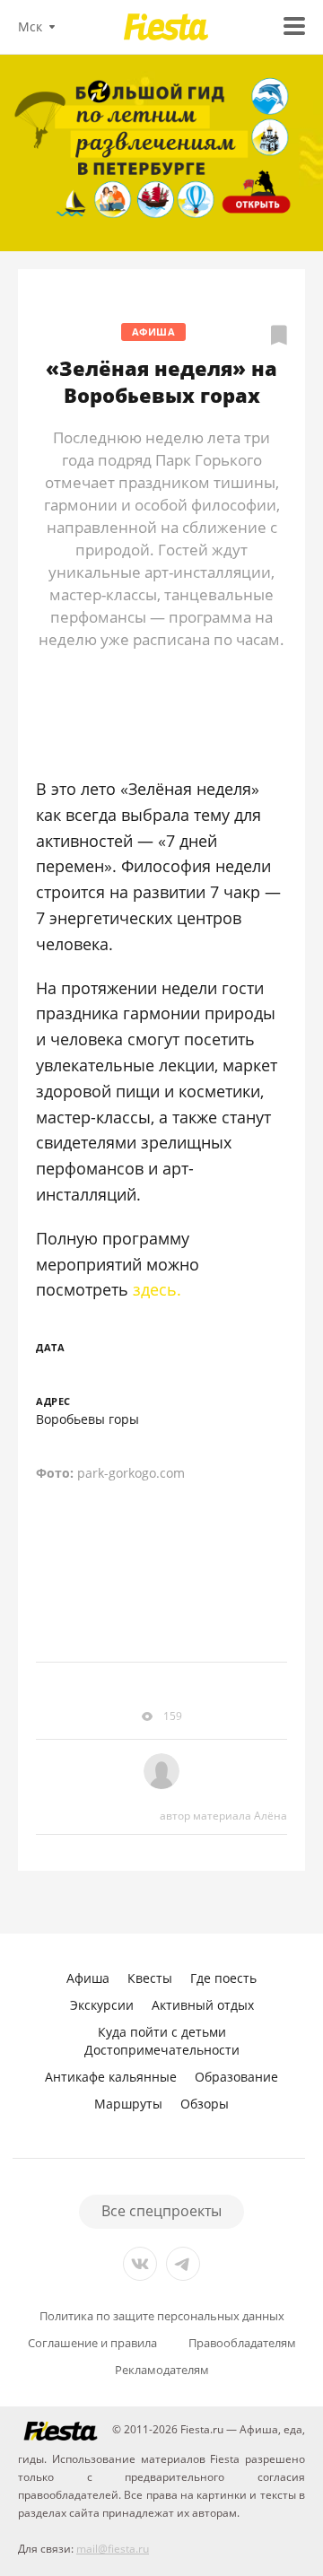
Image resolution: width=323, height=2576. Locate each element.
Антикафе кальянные (111, 2077)
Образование (236, 2077)
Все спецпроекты (161, 2211)
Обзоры (205, 2104)
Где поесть (223, 1978)
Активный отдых (203, 2005)
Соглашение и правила (92, 2343)
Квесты (150, 1978)
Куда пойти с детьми (162, 2032)
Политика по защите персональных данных (162, 2316)
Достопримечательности (162, 2050)
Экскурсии (102, 2005)
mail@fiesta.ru (113, 2549)
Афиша (154, 332)
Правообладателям (242, 2343)
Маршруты (128, 2104)
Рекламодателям (162, 2370)
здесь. (157, 1289)
